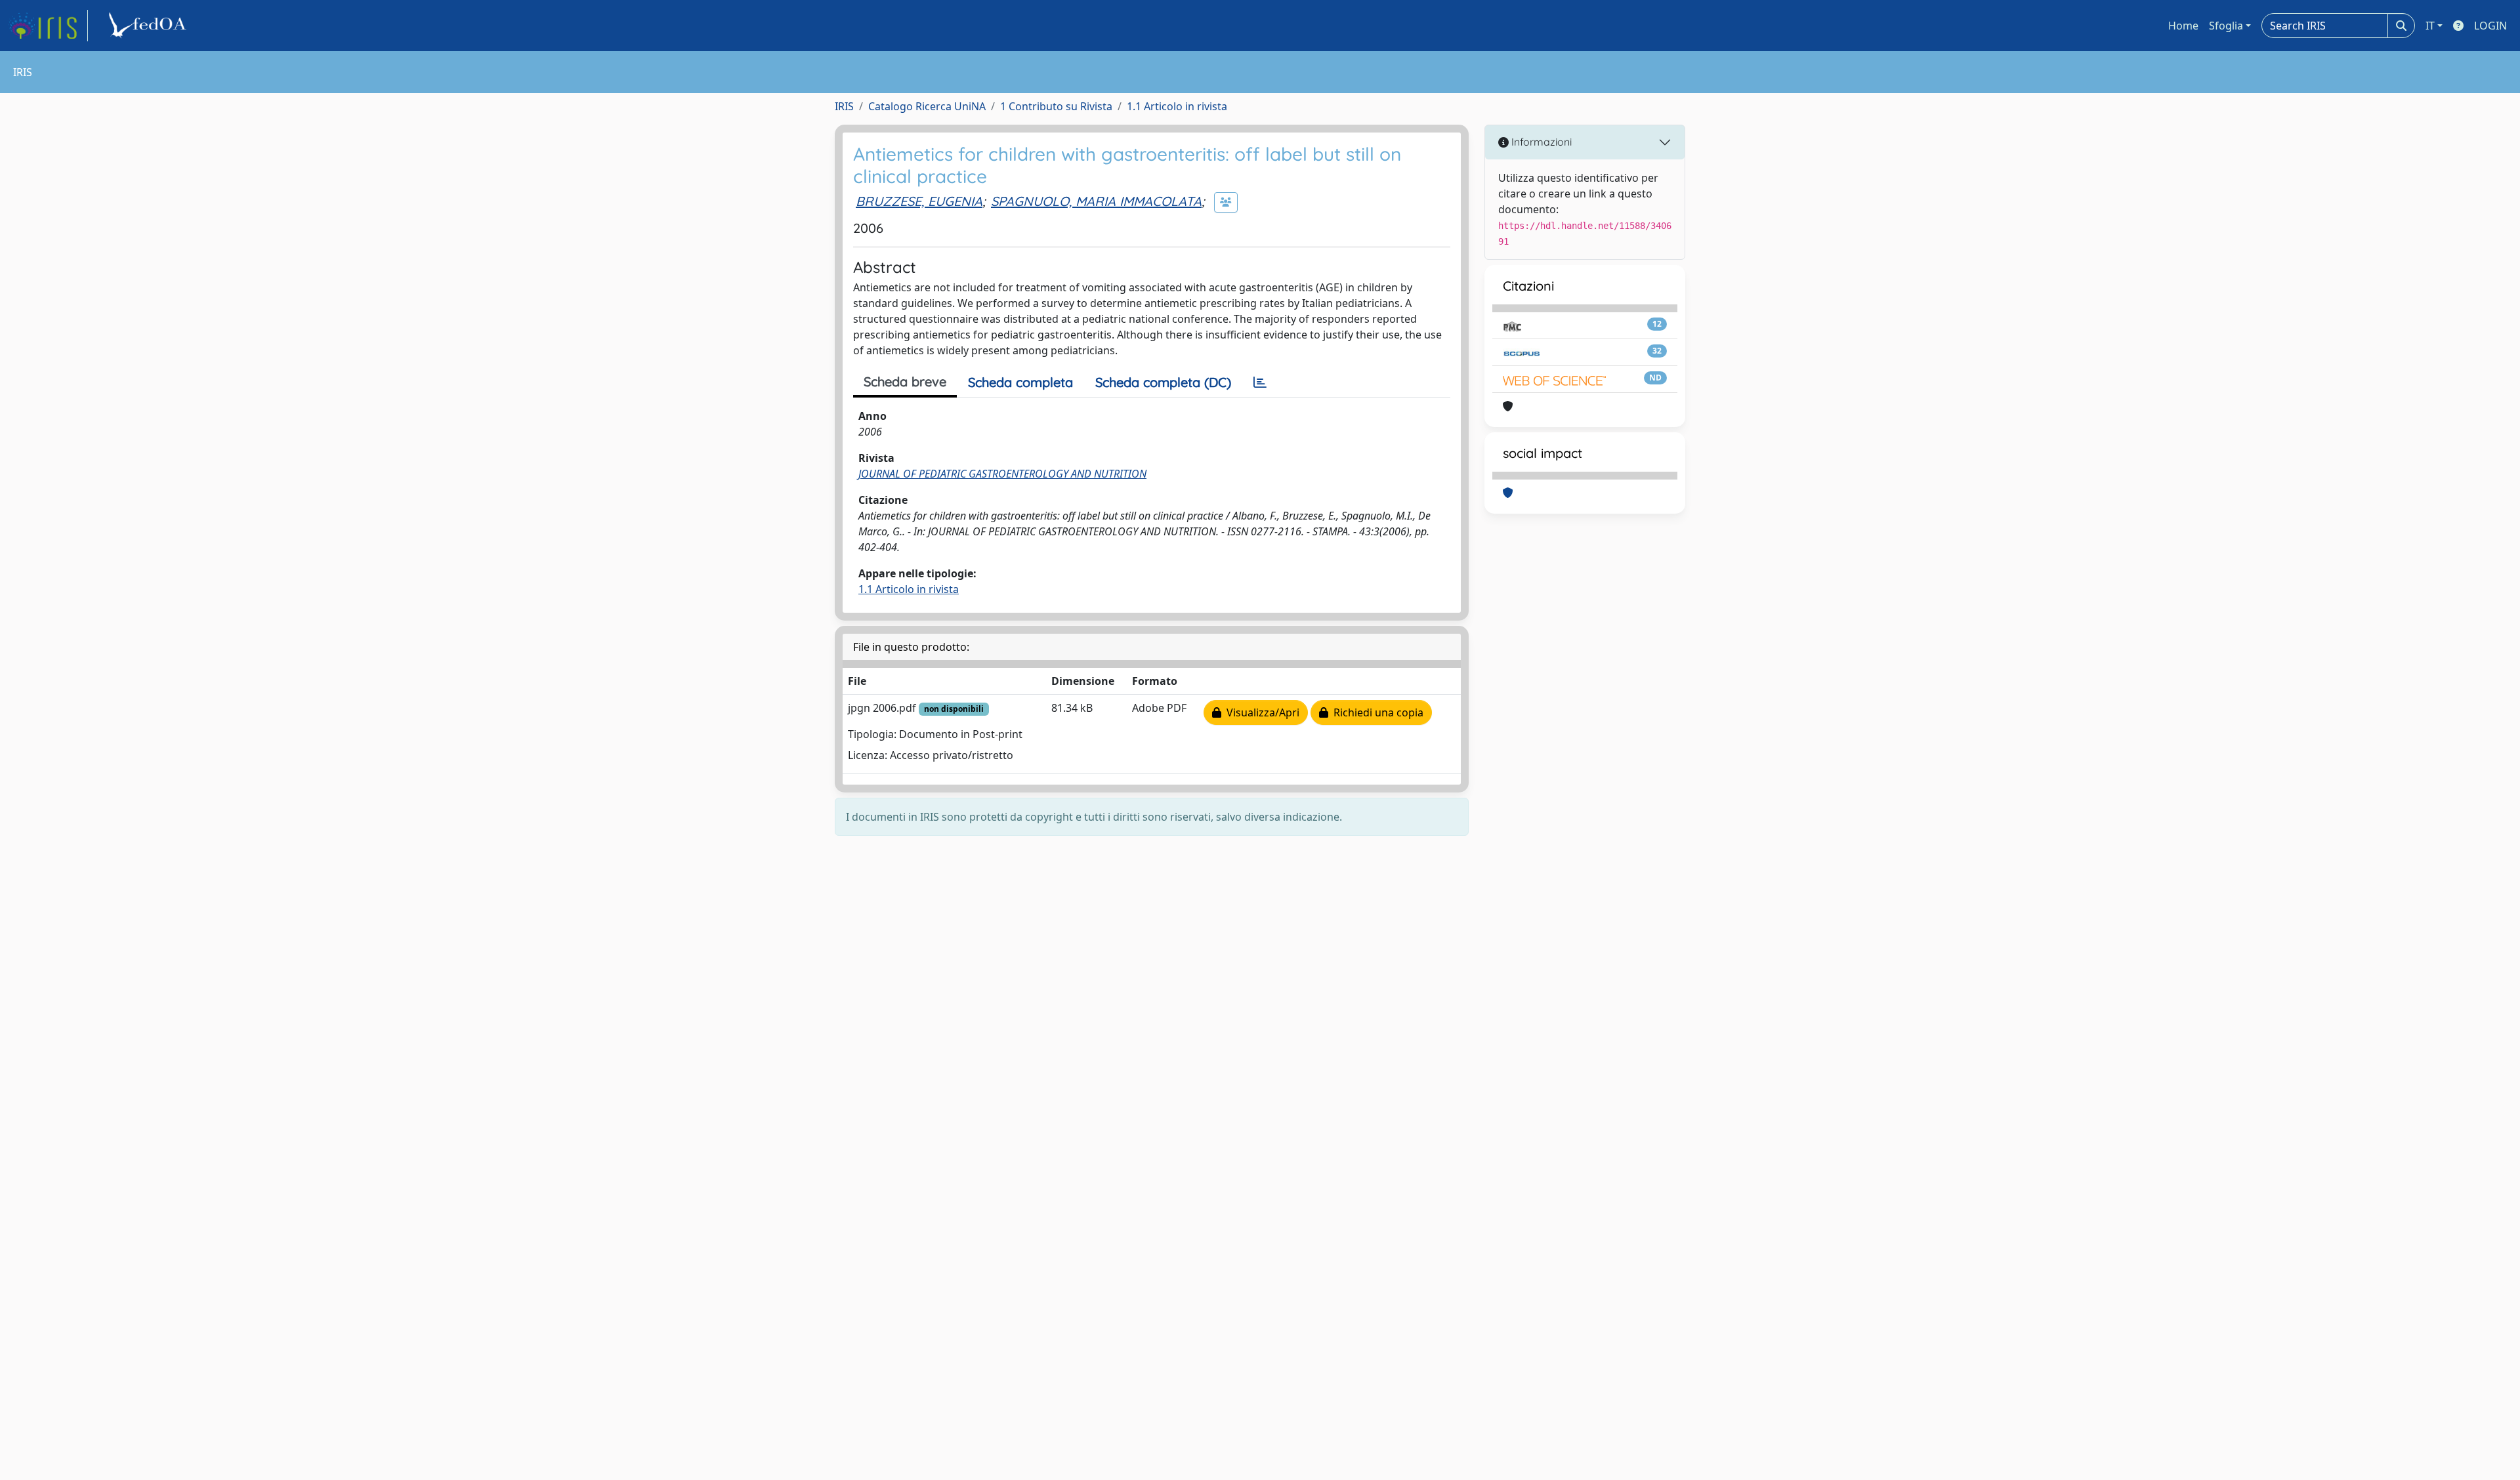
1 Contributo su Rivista (1056, 106)
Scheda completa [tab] (1020, 382)
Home (2183, 26)
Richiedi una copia (1376, 712)
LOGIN (2490, 26)
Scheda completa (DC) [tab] (1163, 382)
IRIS (844, 106)
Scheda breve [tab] (905, 381)
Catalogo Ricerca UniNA (927, 106)
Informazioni (1540, 142)
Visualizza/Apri (1260, 712)
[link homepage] (48, 26)
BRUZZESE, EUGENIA (919, 201)
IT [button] (2430, 26)
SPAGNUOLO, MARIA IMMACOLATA (1096, 201)
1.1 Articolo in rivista (1177, 106)
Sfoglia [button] (2226, 26)
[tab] (1260, 382)
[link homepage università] (150, 26)
